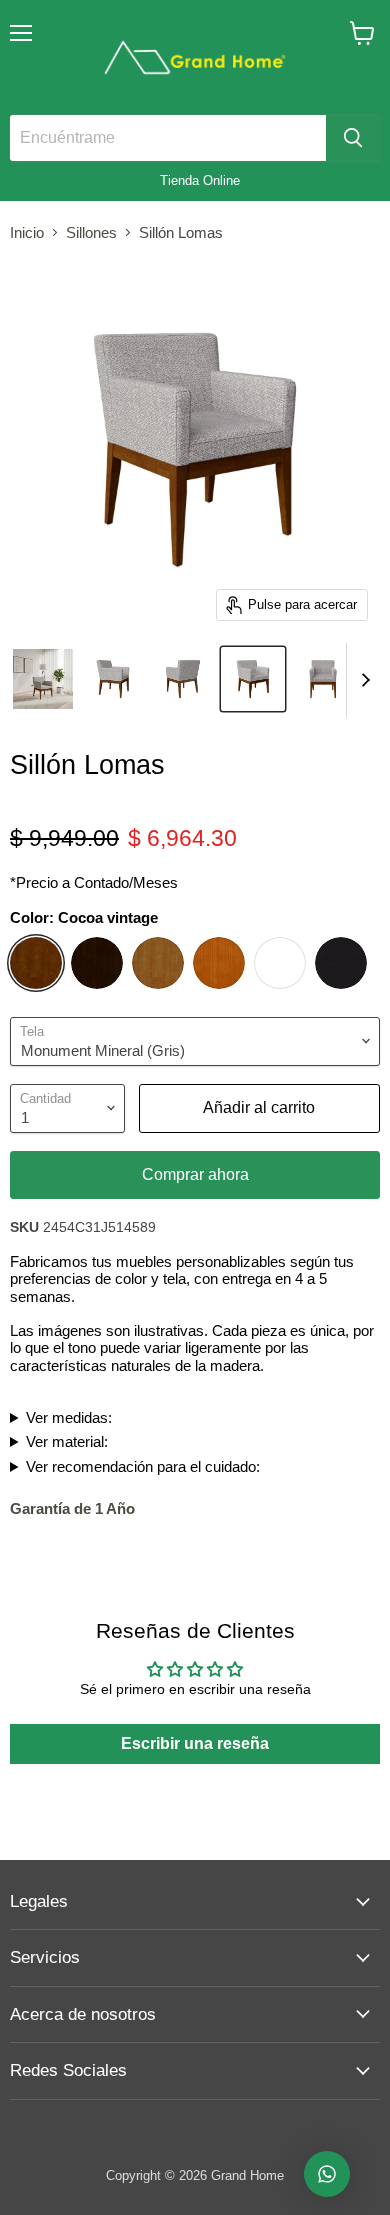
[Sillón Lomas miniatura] (43, 679)
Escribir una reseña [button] (195, 1743)
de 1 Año (72, 1508)
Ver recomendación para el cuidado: (143, 1466)
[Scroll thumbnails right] (362, 680)
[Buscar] (353, 138)
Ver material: (67, 1441)
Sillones (91, 232)
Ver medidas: (69, 1417)
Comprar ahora (195, 1174)
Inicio (27, 232)
